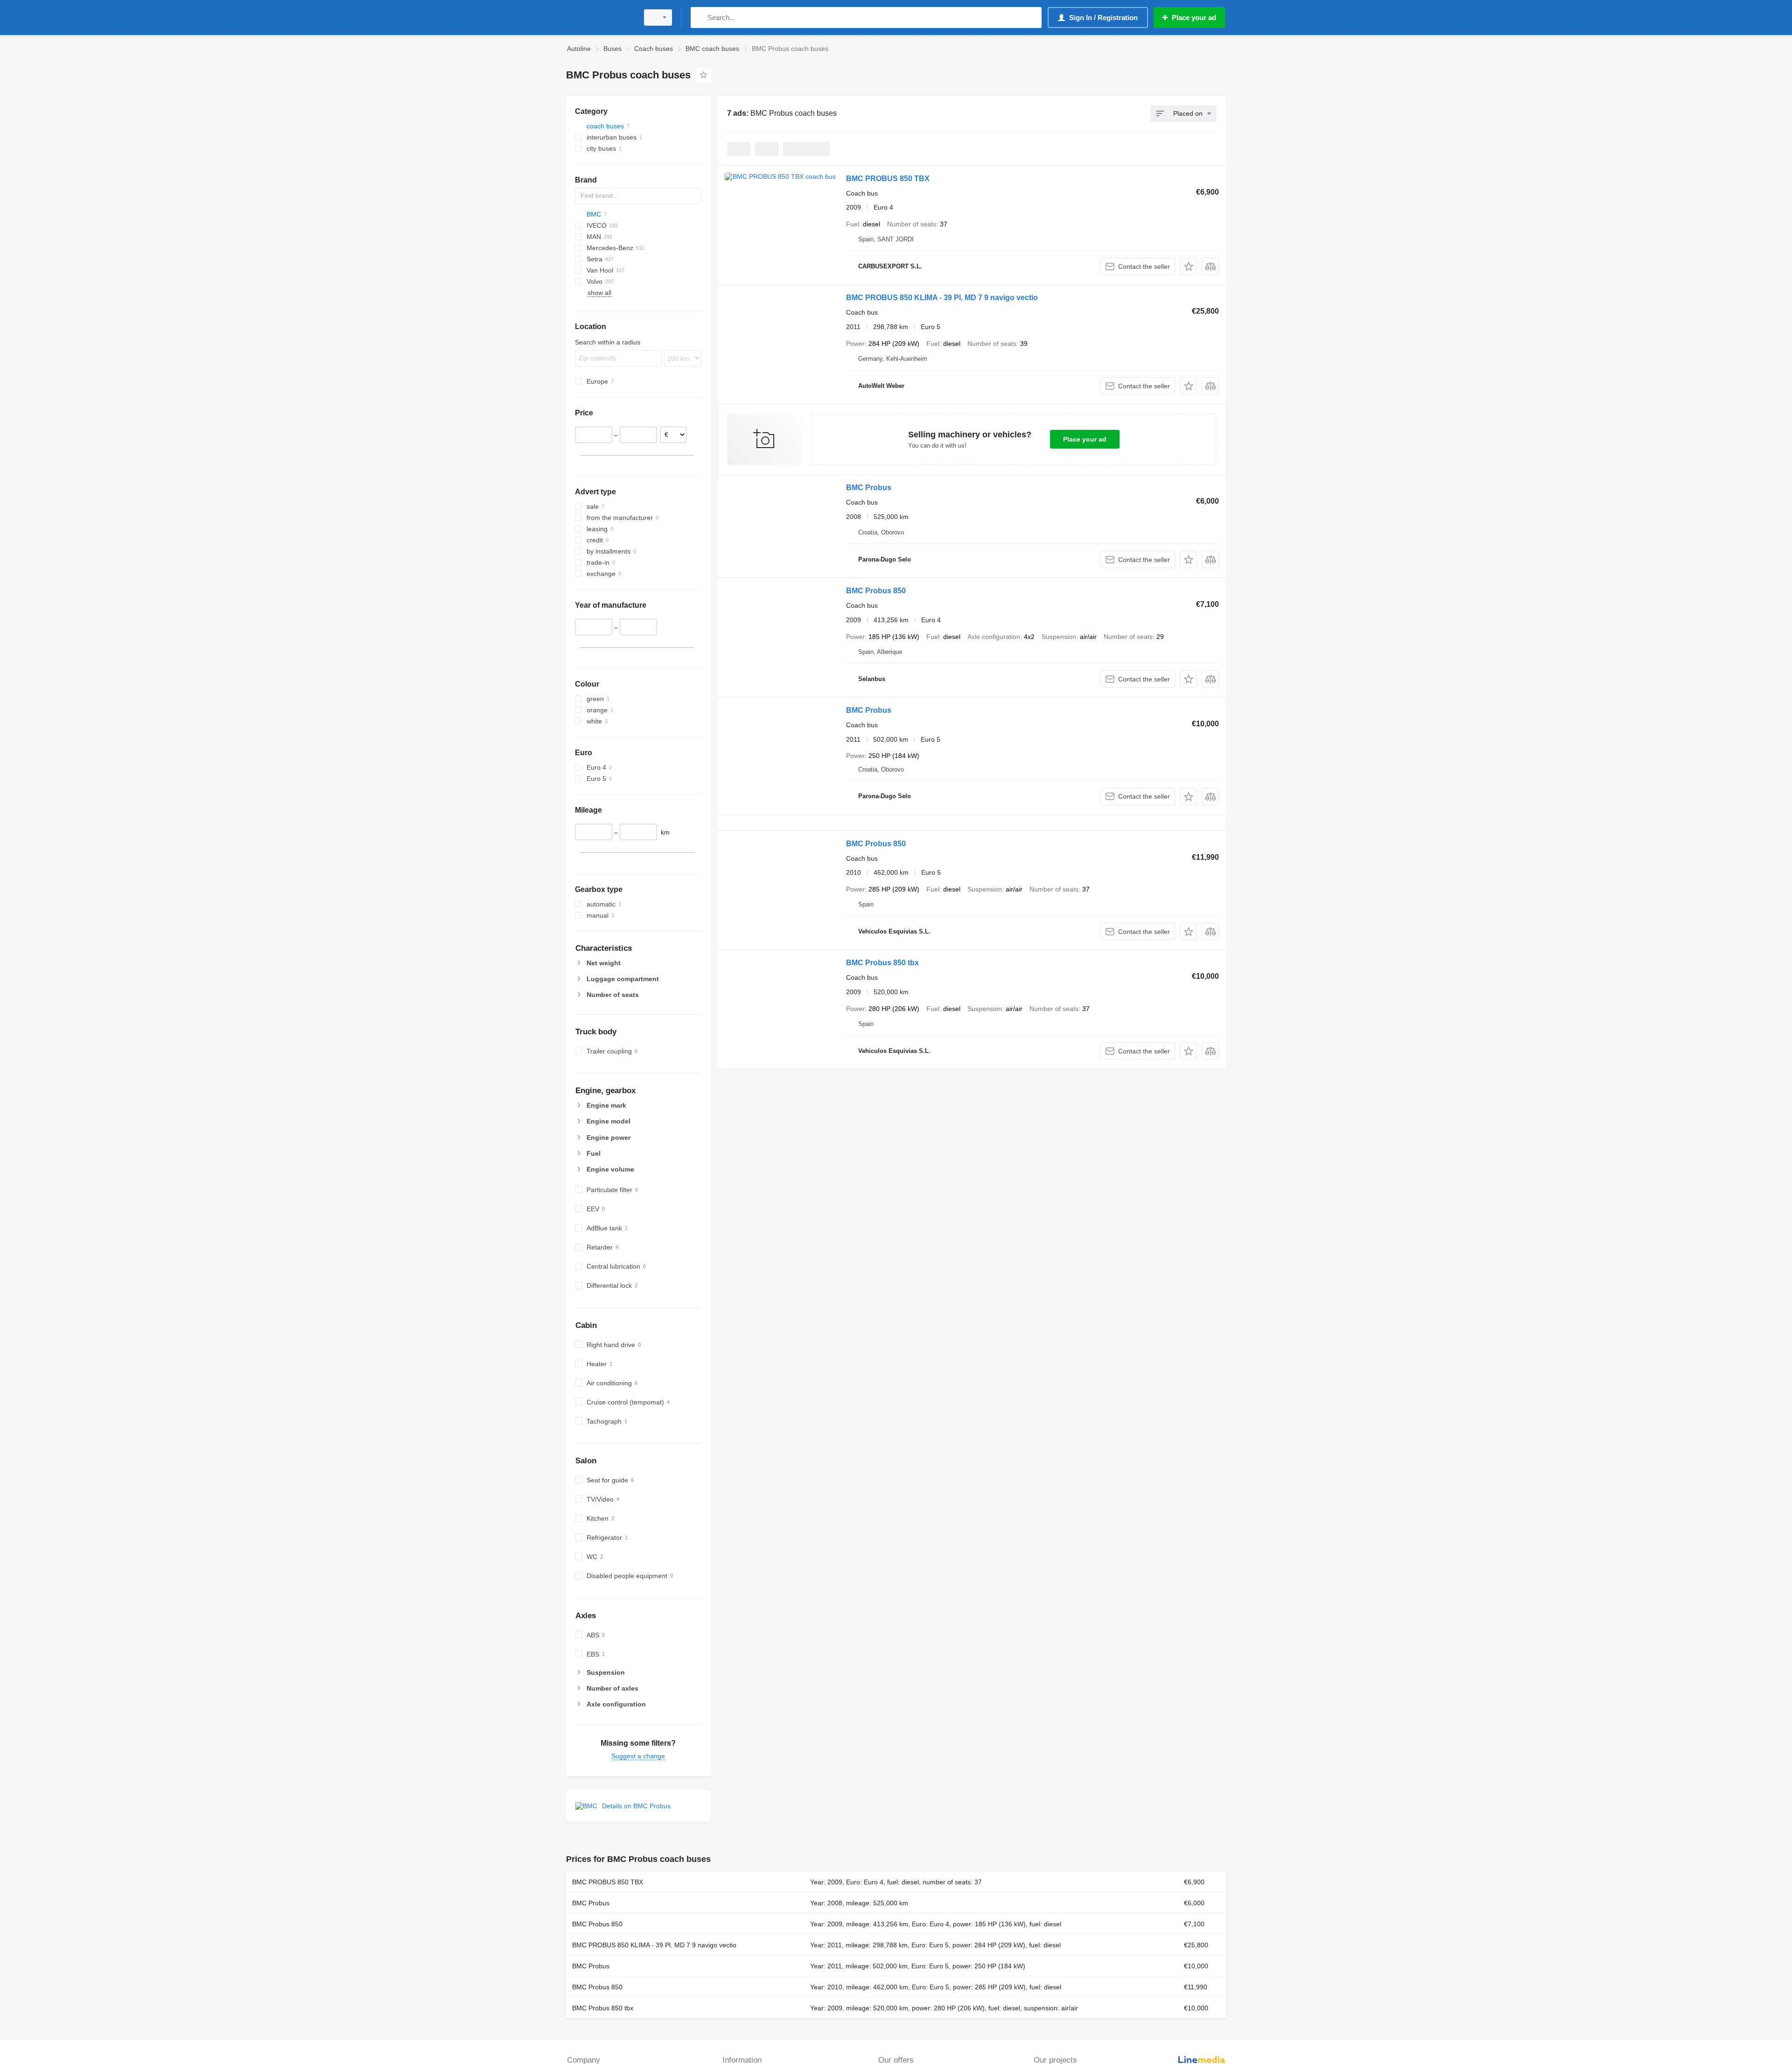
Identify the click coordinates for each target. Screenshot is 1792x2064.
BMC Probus (869, 488)
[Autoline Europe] (600, 18)
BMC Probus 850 (876, 591)
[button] (1188, 266)
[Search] (700, 18)
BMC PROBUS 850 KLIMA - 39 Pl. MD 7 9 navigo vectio (942, 298)
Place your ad (1085, 439)
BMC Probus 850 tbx (882, 963)
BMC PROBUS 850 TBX (888, 179)
